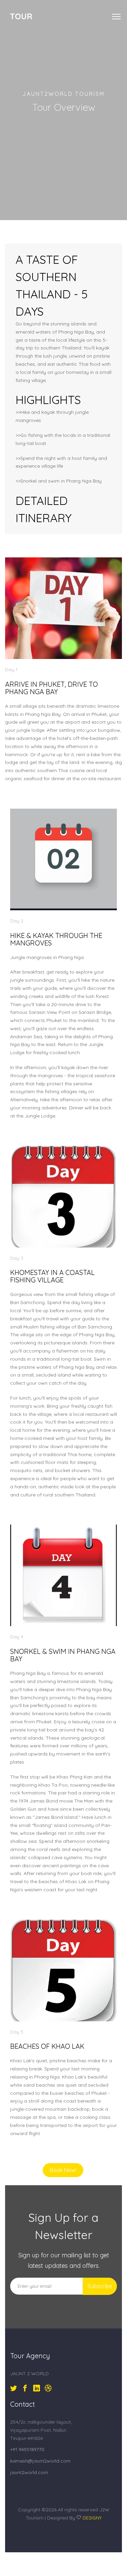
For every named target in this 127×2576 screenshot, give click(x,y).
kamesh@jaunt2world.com (40, 2461)
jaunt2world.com (29, 2472)
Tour (21, 16)
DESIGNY (92, 2518)
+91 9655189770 (27, 2449)
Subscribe (100, 2286)
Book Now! (63, 2170)
